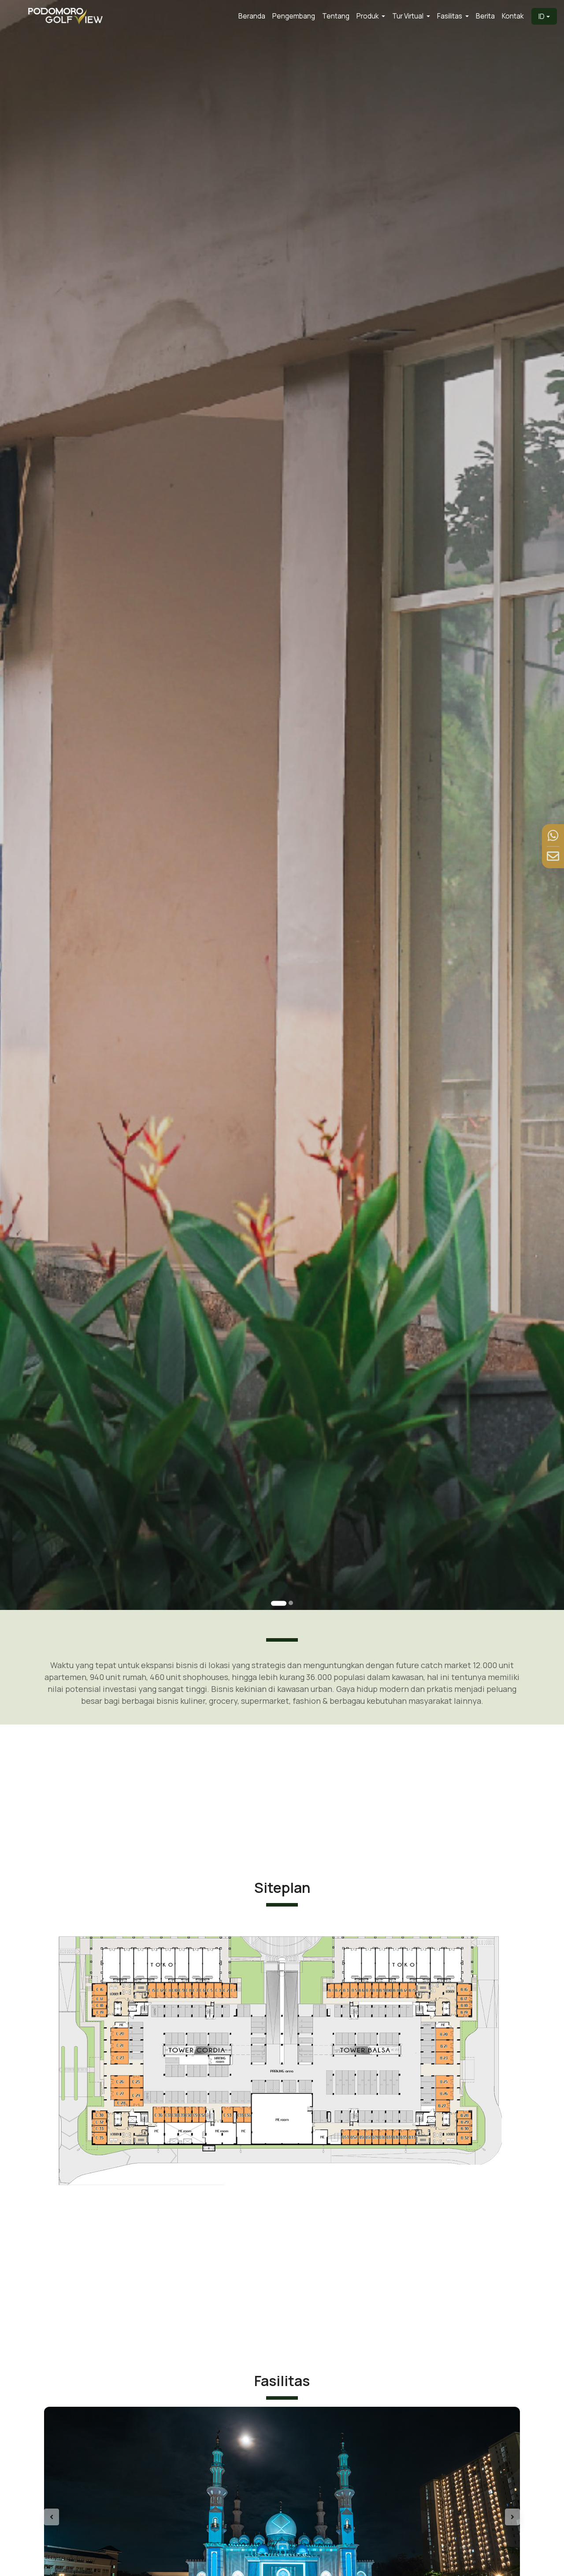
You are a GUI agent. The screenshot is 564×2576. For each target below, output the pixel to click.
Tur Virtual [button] (408, 16)
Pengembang (294, 16)
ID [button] (542, 16)
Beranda (252, 16)
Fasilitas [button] (450, 16)
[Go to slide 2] (291, 1603)
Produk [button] (368, 16)
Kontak (513, 16)
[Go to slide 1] (279, 1604)
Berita (485, 16)
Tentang (336, 16)
